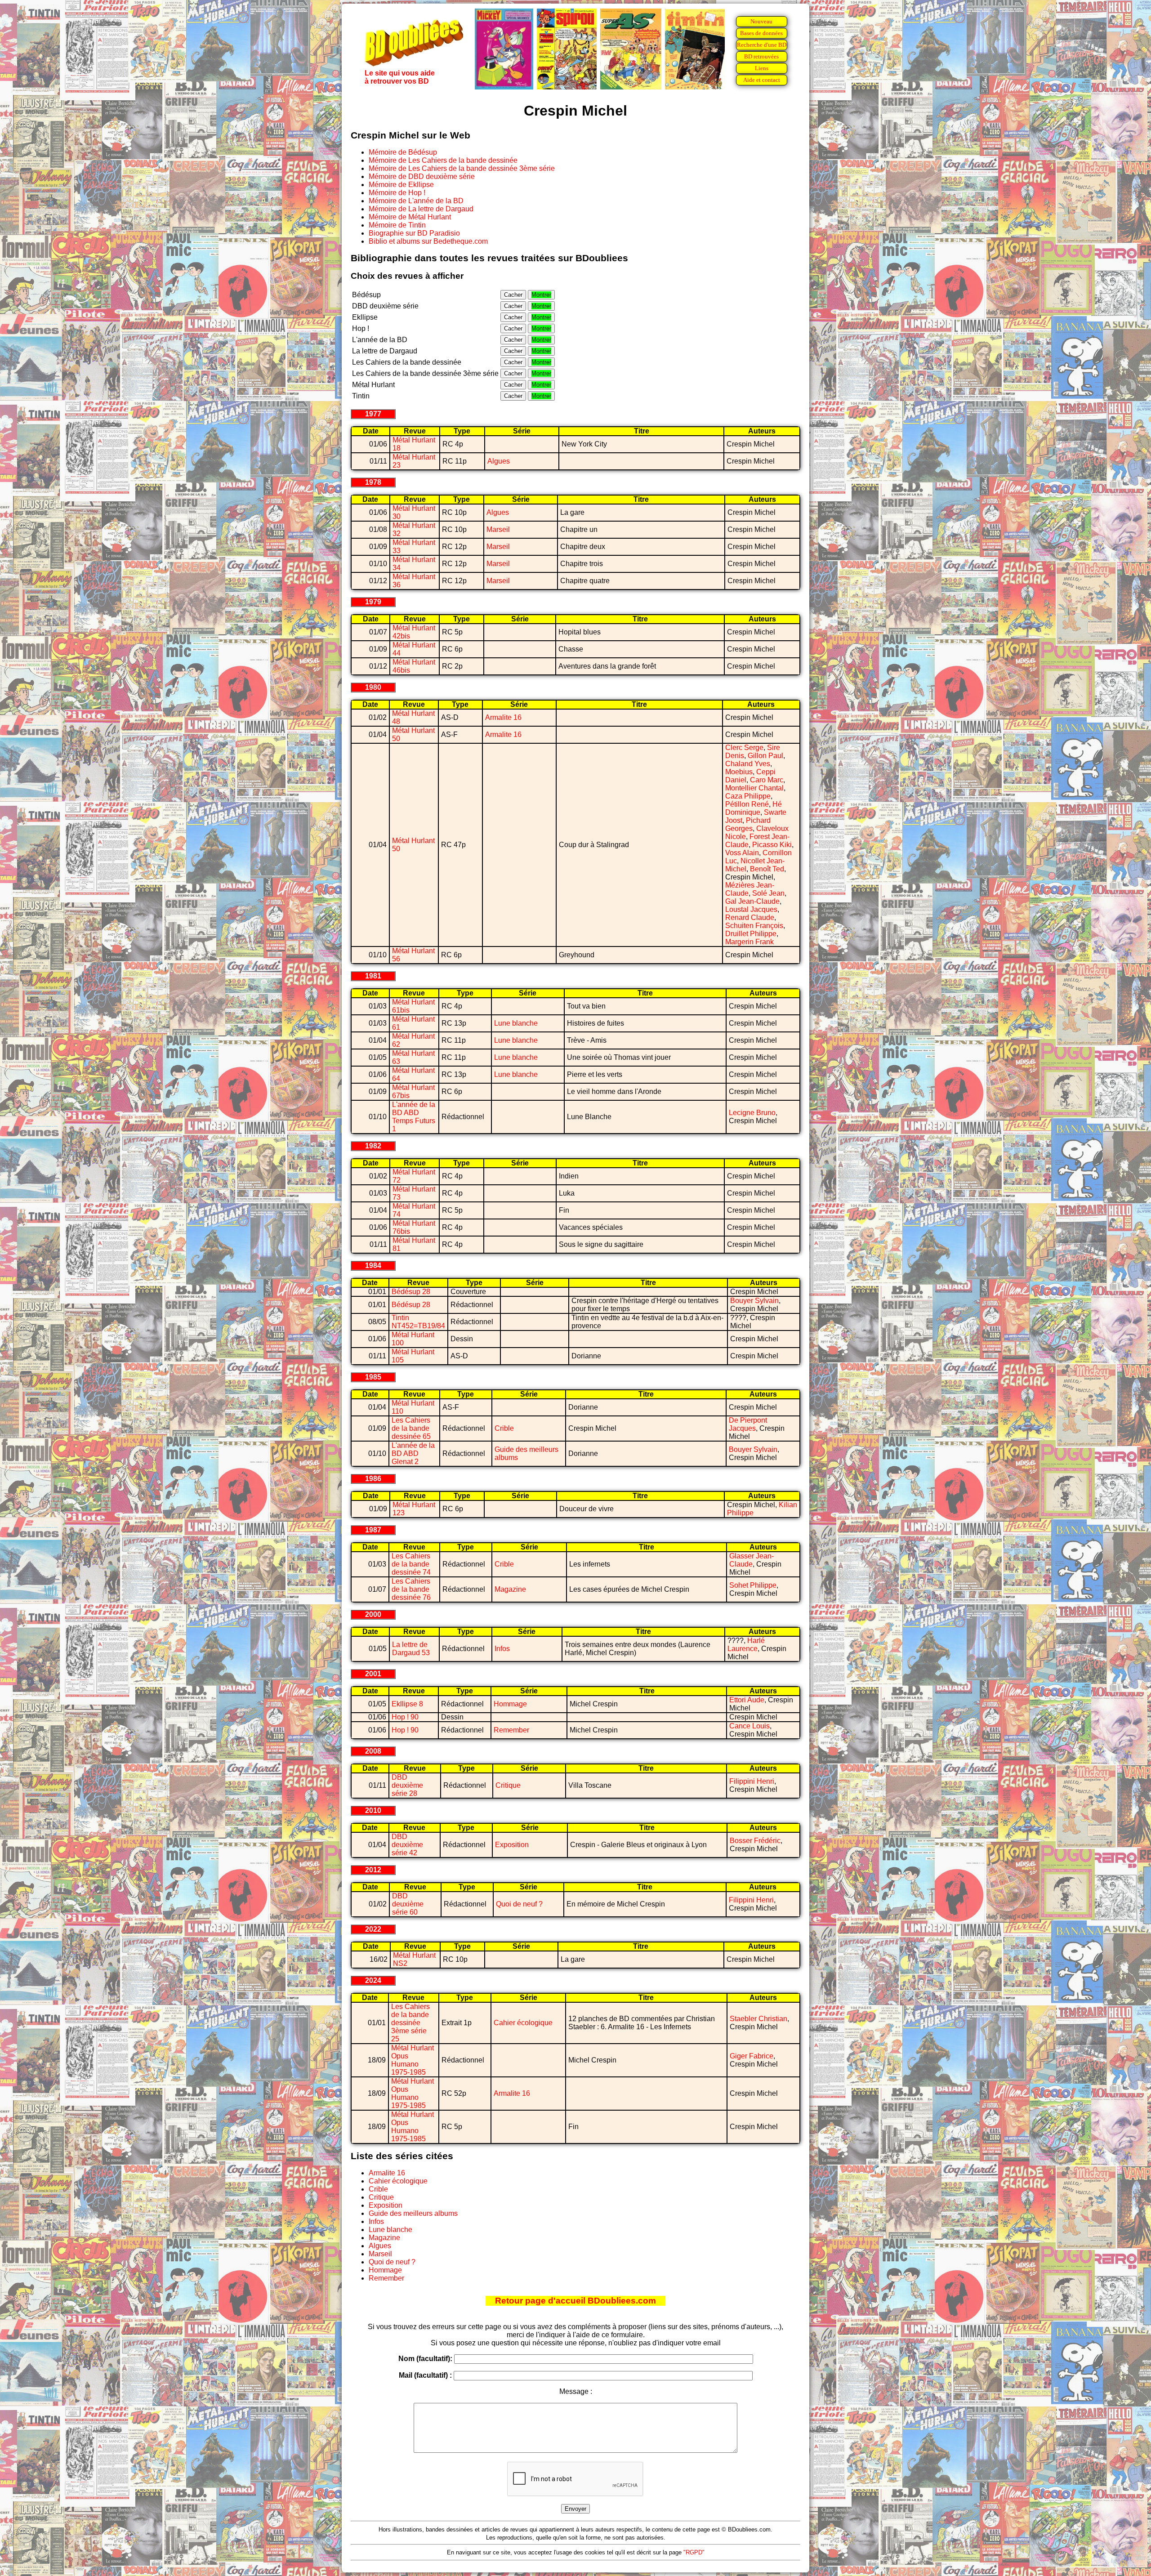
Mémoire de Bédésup (403, 152)
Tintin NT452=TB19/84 (418, 1322)
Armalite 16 (503, 717)
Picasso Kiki (772, 845)
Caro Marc (767, 780)
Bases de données (761, 33)
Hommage (510, 1704)
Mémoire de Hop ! (397, 193)
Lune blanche (516, 1023)
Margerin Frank (749, 942)
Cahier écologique (523, 2023)
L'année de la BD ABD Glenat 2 (413, 1453)
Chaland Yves (748, 764)
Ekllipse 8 (407, 1704)
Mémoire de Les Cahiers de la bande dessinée (443, 160)
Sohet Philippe (753, 1585)
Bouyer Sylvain (754, 1301)
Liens (762, 68)
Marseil (498, 529)
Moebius (739, 772)
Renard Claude (750, 917)
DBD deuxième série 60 (408, 1904)
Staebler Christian (758, 2019)
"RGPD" (694, 2552)
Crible (504, 1428)
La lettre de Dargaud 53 (411, 1649)
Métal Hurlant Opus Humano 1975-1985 (413, 2060)
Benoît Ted (767, 869)
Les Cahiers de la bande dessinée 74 (411, 1564)
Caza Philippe (748, 796)
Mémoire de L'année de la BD (416, 201)
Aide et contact (762, 80)
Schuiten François (754, 926)
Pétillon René (747, 804)
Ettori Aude (747, 1700)
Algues (499, 461)
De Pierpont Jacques (748, 1424)
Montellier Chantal (754, 788)
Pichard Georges (748, 824)
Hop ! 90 (405, 1717)
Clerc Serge (744, 748)
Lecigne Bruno (752, 1113)
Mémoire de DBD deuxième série (422, 176)
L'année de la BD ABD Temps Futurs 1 (414, 1117)
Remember (511, 1730)
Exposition (512, 1845)
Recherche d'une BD (762, 45)
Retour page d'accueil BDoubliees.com (575, 2301)
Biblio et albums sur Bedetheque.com (428, 241)
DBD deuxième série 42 (407, 1845)
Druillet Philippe (751, 934)
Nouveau (761, 21)
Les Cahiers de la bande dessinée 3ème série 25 (410, 2023)
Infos (502, 1649)
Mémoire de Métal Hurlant (410, 217)
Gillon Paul (765, 756)
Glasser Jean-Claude (752, 1560)
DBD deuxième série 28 (407, 1785)
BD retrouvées (761, 56)
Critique (508, 1785)
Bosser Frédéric (755, 1841)
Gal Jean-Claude (752, 901)
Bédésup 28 (411, 1292)
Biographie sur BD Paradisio (414, 233)
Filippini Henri (752, 1781)
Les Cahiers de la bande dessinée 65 (411, 1428)
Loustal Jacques (751, 909)
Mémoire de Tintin (397, 225)
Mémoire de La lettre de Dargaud (421, 209)
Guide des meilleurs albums (413, 2213)
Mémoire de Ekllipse (401, 185)
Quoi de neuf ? (519, 1904)
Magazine (510, 1589)
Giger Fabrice (752, 2056)
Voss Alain (742, 853)
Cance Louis (749, 1726)
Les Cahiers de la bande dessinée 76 (411, 1589)
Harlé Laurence (746, 1645)
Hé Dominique (754, 808)
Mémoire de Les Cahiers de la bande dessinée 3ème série (462, 168)
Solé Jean (768, 893)
